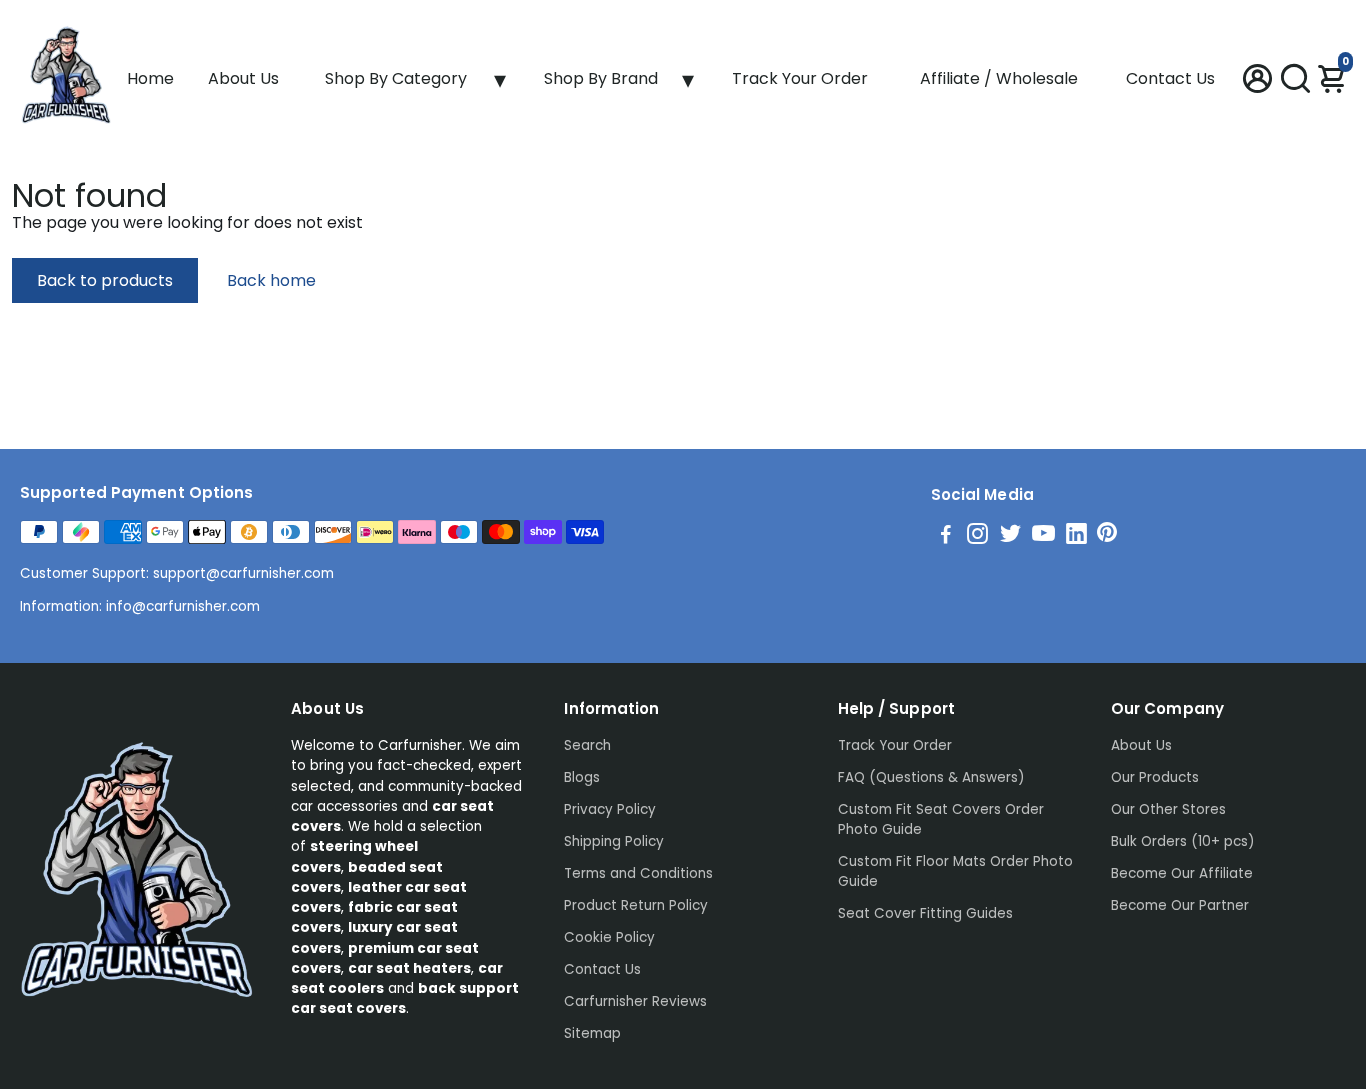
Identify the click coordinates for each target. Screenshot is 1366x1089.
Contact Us (1170, 78)
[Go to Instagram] (977, 536)
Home (150, 78)
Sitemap (592, 1033)
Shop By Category (396, 78)
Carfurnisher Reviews (635, 1001)
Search (587, 745)
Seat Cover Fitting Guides (925, 913)
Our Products (1155, 777)
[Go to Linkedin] (1076, 536)
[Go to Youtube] (1043, 536)
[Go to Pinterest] (1107, 536)
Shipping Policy (614, 841)
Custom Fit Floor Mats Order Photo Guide (955, 871)
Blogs (582, 777)
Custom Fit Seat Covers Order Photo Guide (941, 819)
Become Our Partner (1180, 905)
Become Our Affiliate (1182, 873)
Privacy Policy (610, 809)
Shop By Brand (601, 78)
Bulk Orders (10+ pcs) (1182, 841)
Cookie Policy (609, 937)
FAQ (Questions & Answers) (931, 777)
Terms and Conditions (638, 873)
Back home (271, 280)
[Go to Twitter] (1010, 536)
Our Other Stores (1168, 809)
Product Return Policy (636, 905)
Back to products (105, 280)
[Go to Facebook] (946, 536)
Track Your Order (800, 78)
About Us (243, 78)
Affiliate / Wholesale (999, 78)
